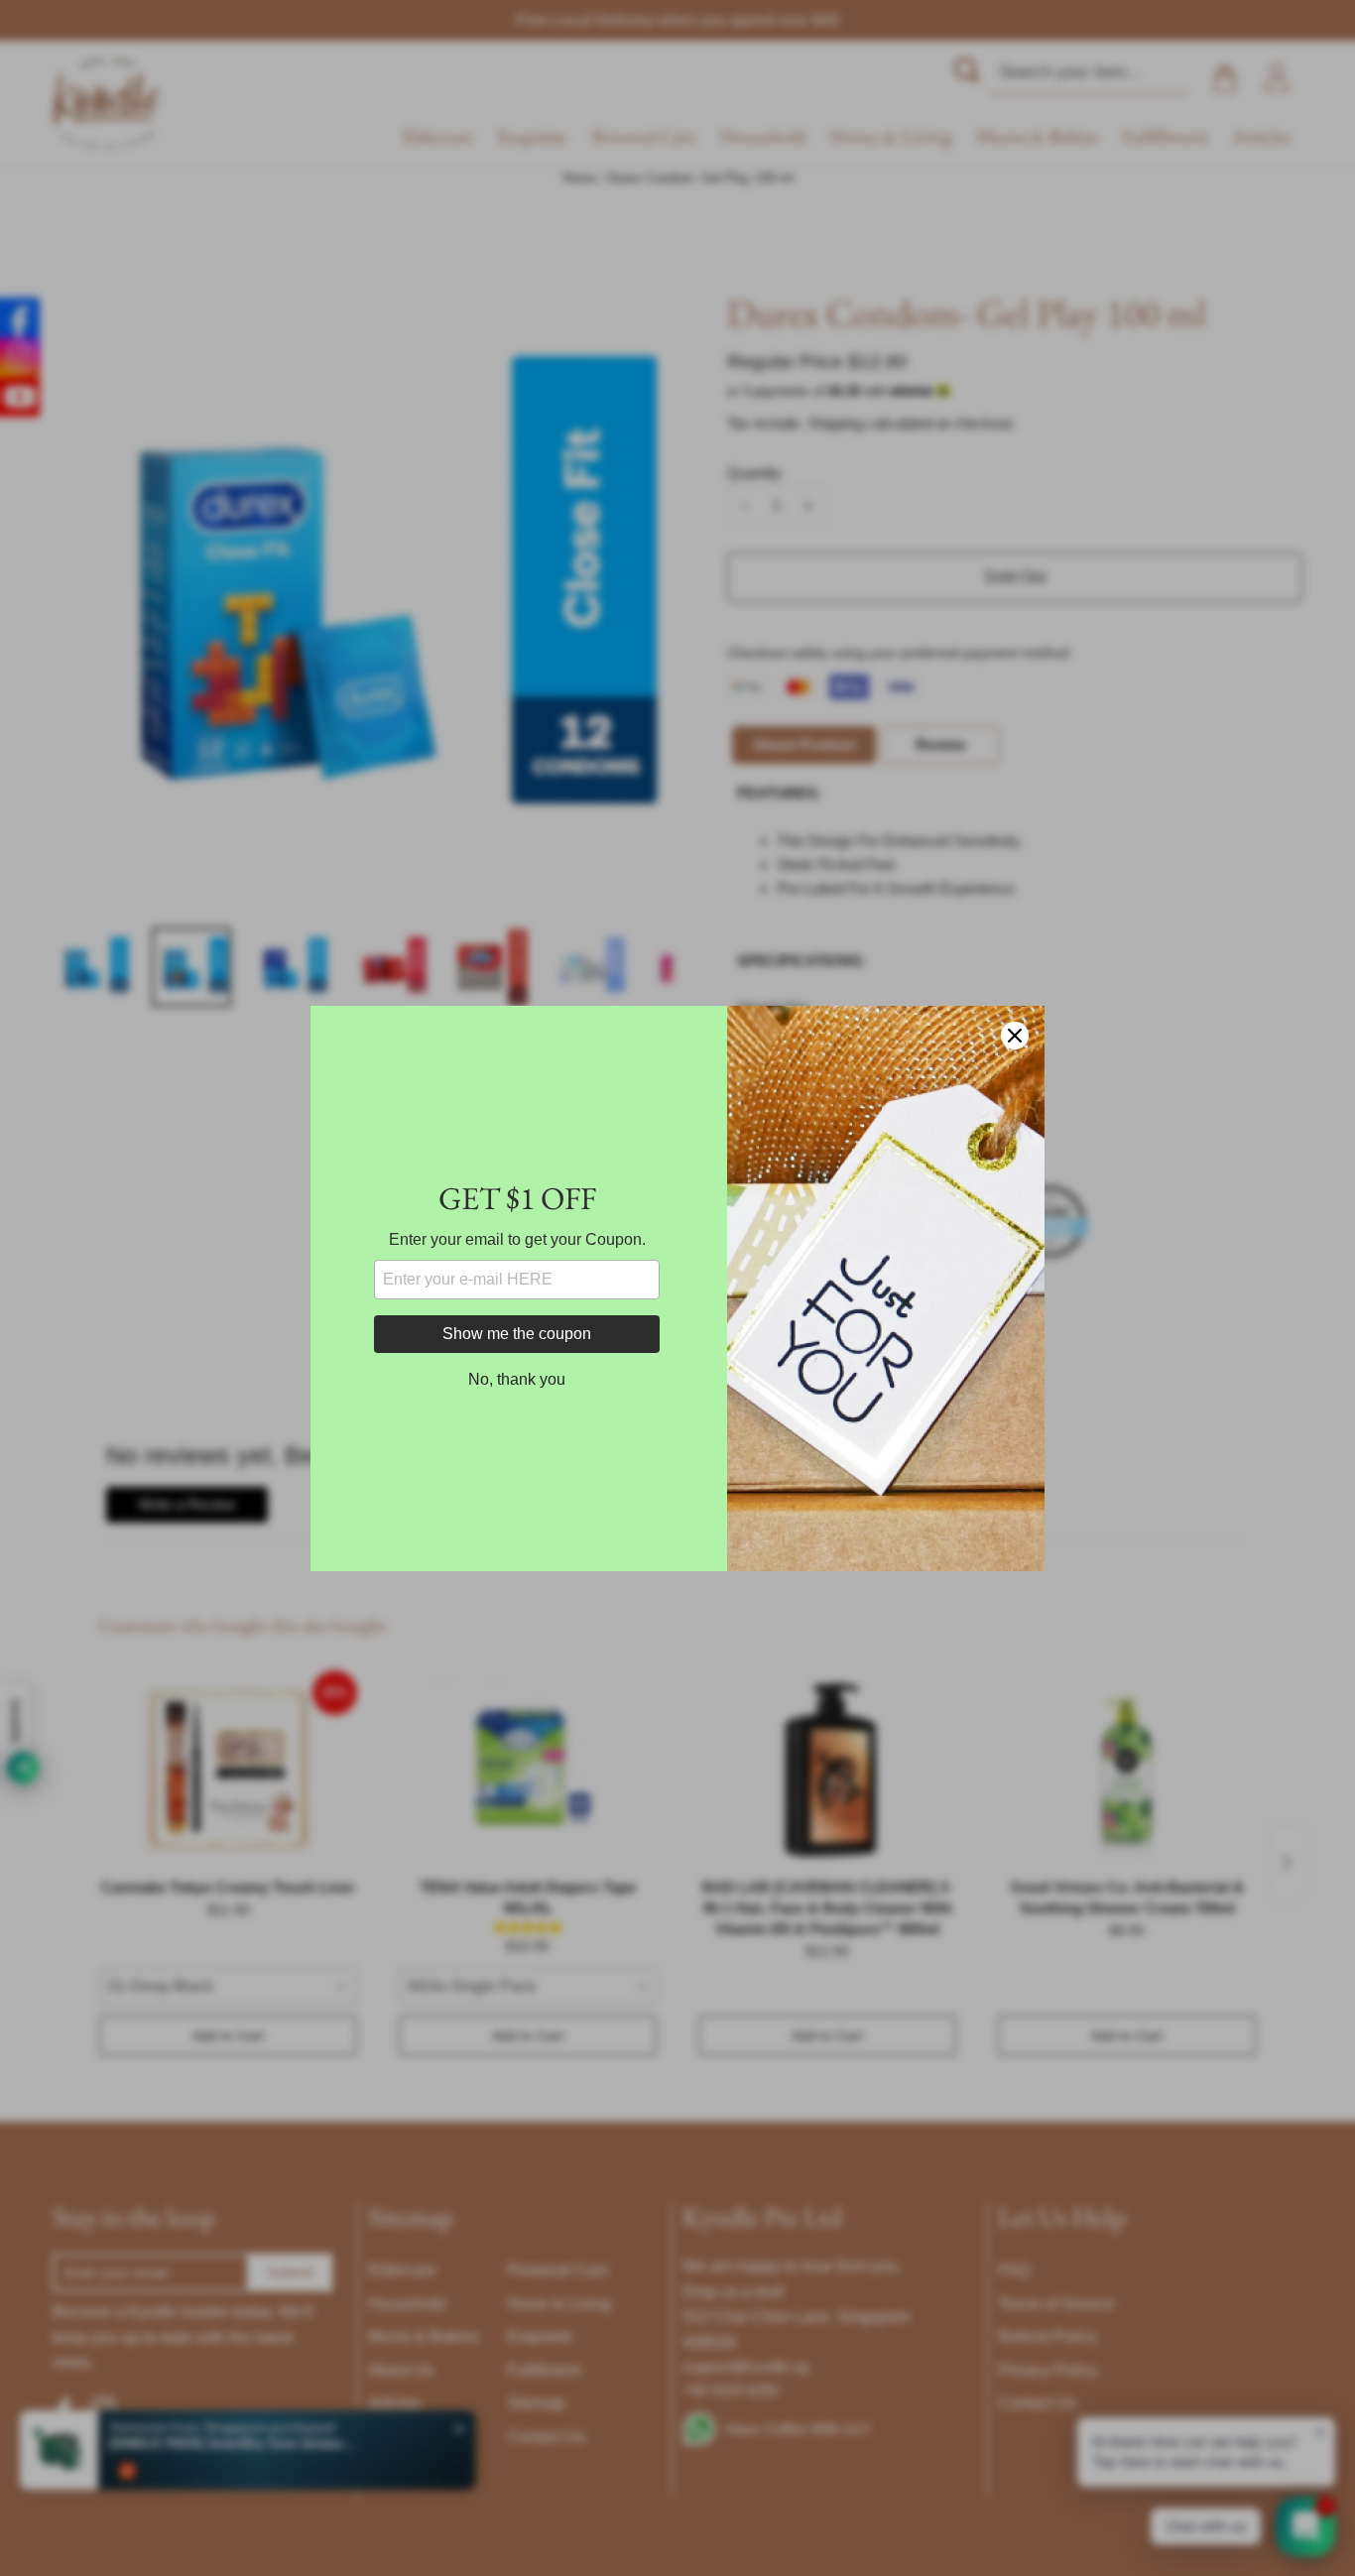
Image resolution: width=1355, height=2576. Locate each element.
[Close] (1015, 1036)
